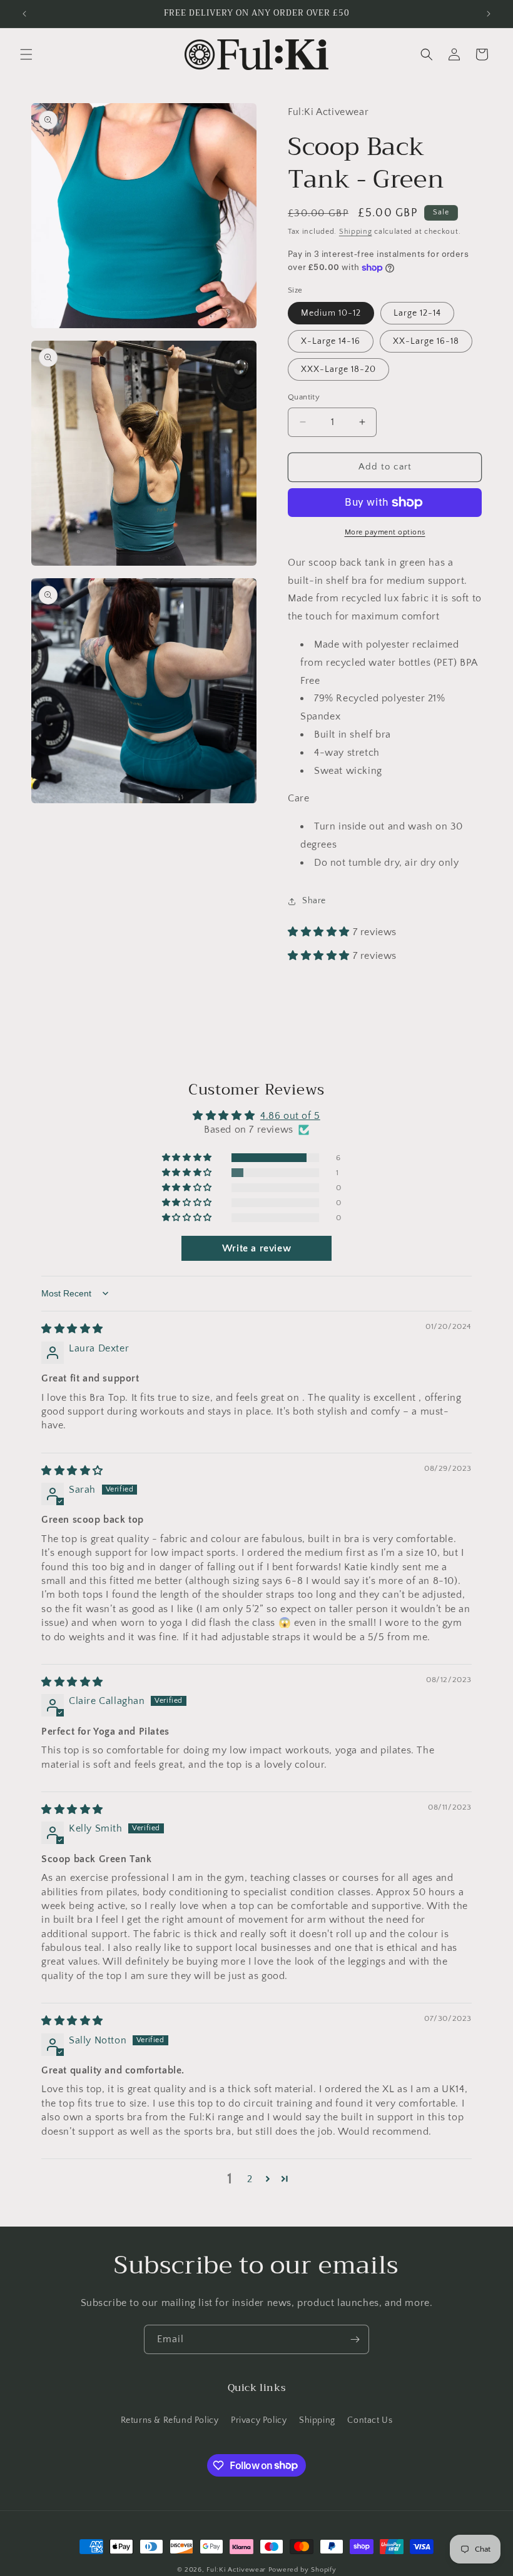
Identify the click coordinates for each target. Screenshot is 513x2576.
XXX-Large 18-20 (338, 369)
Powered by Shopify (302, 2570)
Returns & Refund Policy (170, 2420)
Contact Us (370, 2420)
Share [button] (314, 901)
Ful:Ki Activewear (236, 2570)
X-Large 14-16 (331, 341)
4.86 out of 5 (290, 1116)
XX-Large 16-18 (426, 341)
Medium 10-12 (331, 313)
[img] (72, 1329)
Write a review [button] (256, 1248)
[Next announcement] (489, 14)
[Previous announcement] (24, 14)
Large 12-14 (417, 313)
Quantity (304, 397)
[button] (26, 54)
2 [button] (250, 2179)
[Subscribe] (355, 2339)
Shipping (356, 232)
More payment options (385, 532)
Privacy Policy (259, 2420)
